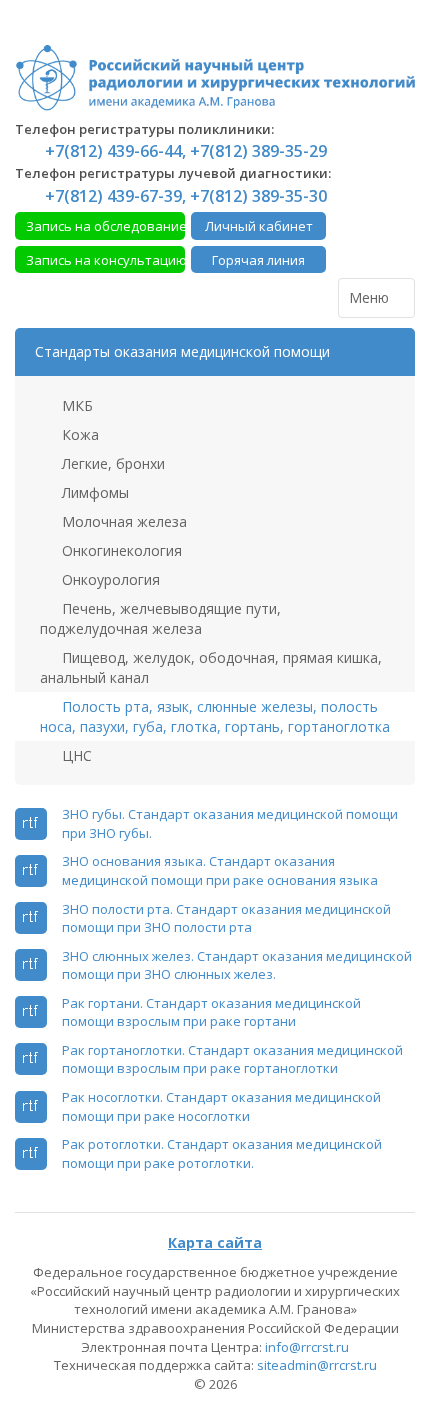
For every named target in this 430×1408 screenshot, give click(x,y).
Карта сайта (215, 1242)
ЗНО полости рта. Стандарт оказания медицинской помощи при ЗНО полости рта (226, 918)
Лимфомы (93, 492)
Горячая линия (258, 260)
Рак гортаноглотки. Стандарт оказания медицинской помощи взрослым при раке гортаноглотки (232, 1059)
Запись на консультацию (105, 260)
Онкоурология (109, 579)
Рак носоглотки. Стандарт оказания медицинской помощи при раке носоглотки (221, 1106)
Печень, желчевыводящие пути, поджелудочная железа (160, 618)
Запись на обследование (105, 226)
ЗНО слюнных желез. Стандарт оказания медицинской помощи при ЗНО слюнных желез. (237, 965)
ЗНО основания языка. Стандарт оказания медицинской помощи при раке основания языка (220, 870)
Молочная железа (122, 521)
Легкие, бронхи (111, 463)
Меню (371, 297)
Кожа (78, 434)
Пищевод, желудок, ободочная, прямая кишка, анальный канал (211, 667)
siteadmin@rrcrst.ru (317, 1365)
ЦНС (75, 755)
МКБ (75, 405)
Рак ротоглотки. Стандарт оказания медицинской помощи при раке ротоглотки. (222, 1153)
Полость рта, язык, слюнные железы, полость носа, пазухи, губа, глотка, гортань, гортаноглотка (215, 716)
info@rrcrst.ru (307, 1347)
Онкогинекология (120, 550)
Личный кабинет (259, 226)
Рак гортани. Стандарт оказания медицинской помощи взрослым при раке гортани (211, 1012)
